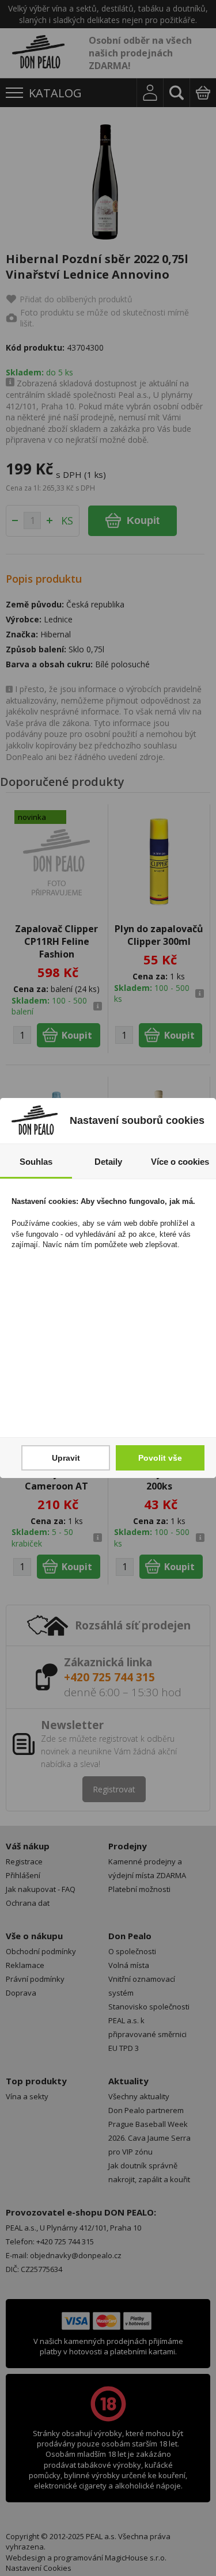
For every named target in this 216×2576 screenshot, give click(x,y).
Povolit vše (160, 1458)
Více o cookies (180, 1162)
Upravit (66, 1458)
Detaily (108, 1162)
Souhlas (36, 1162)
